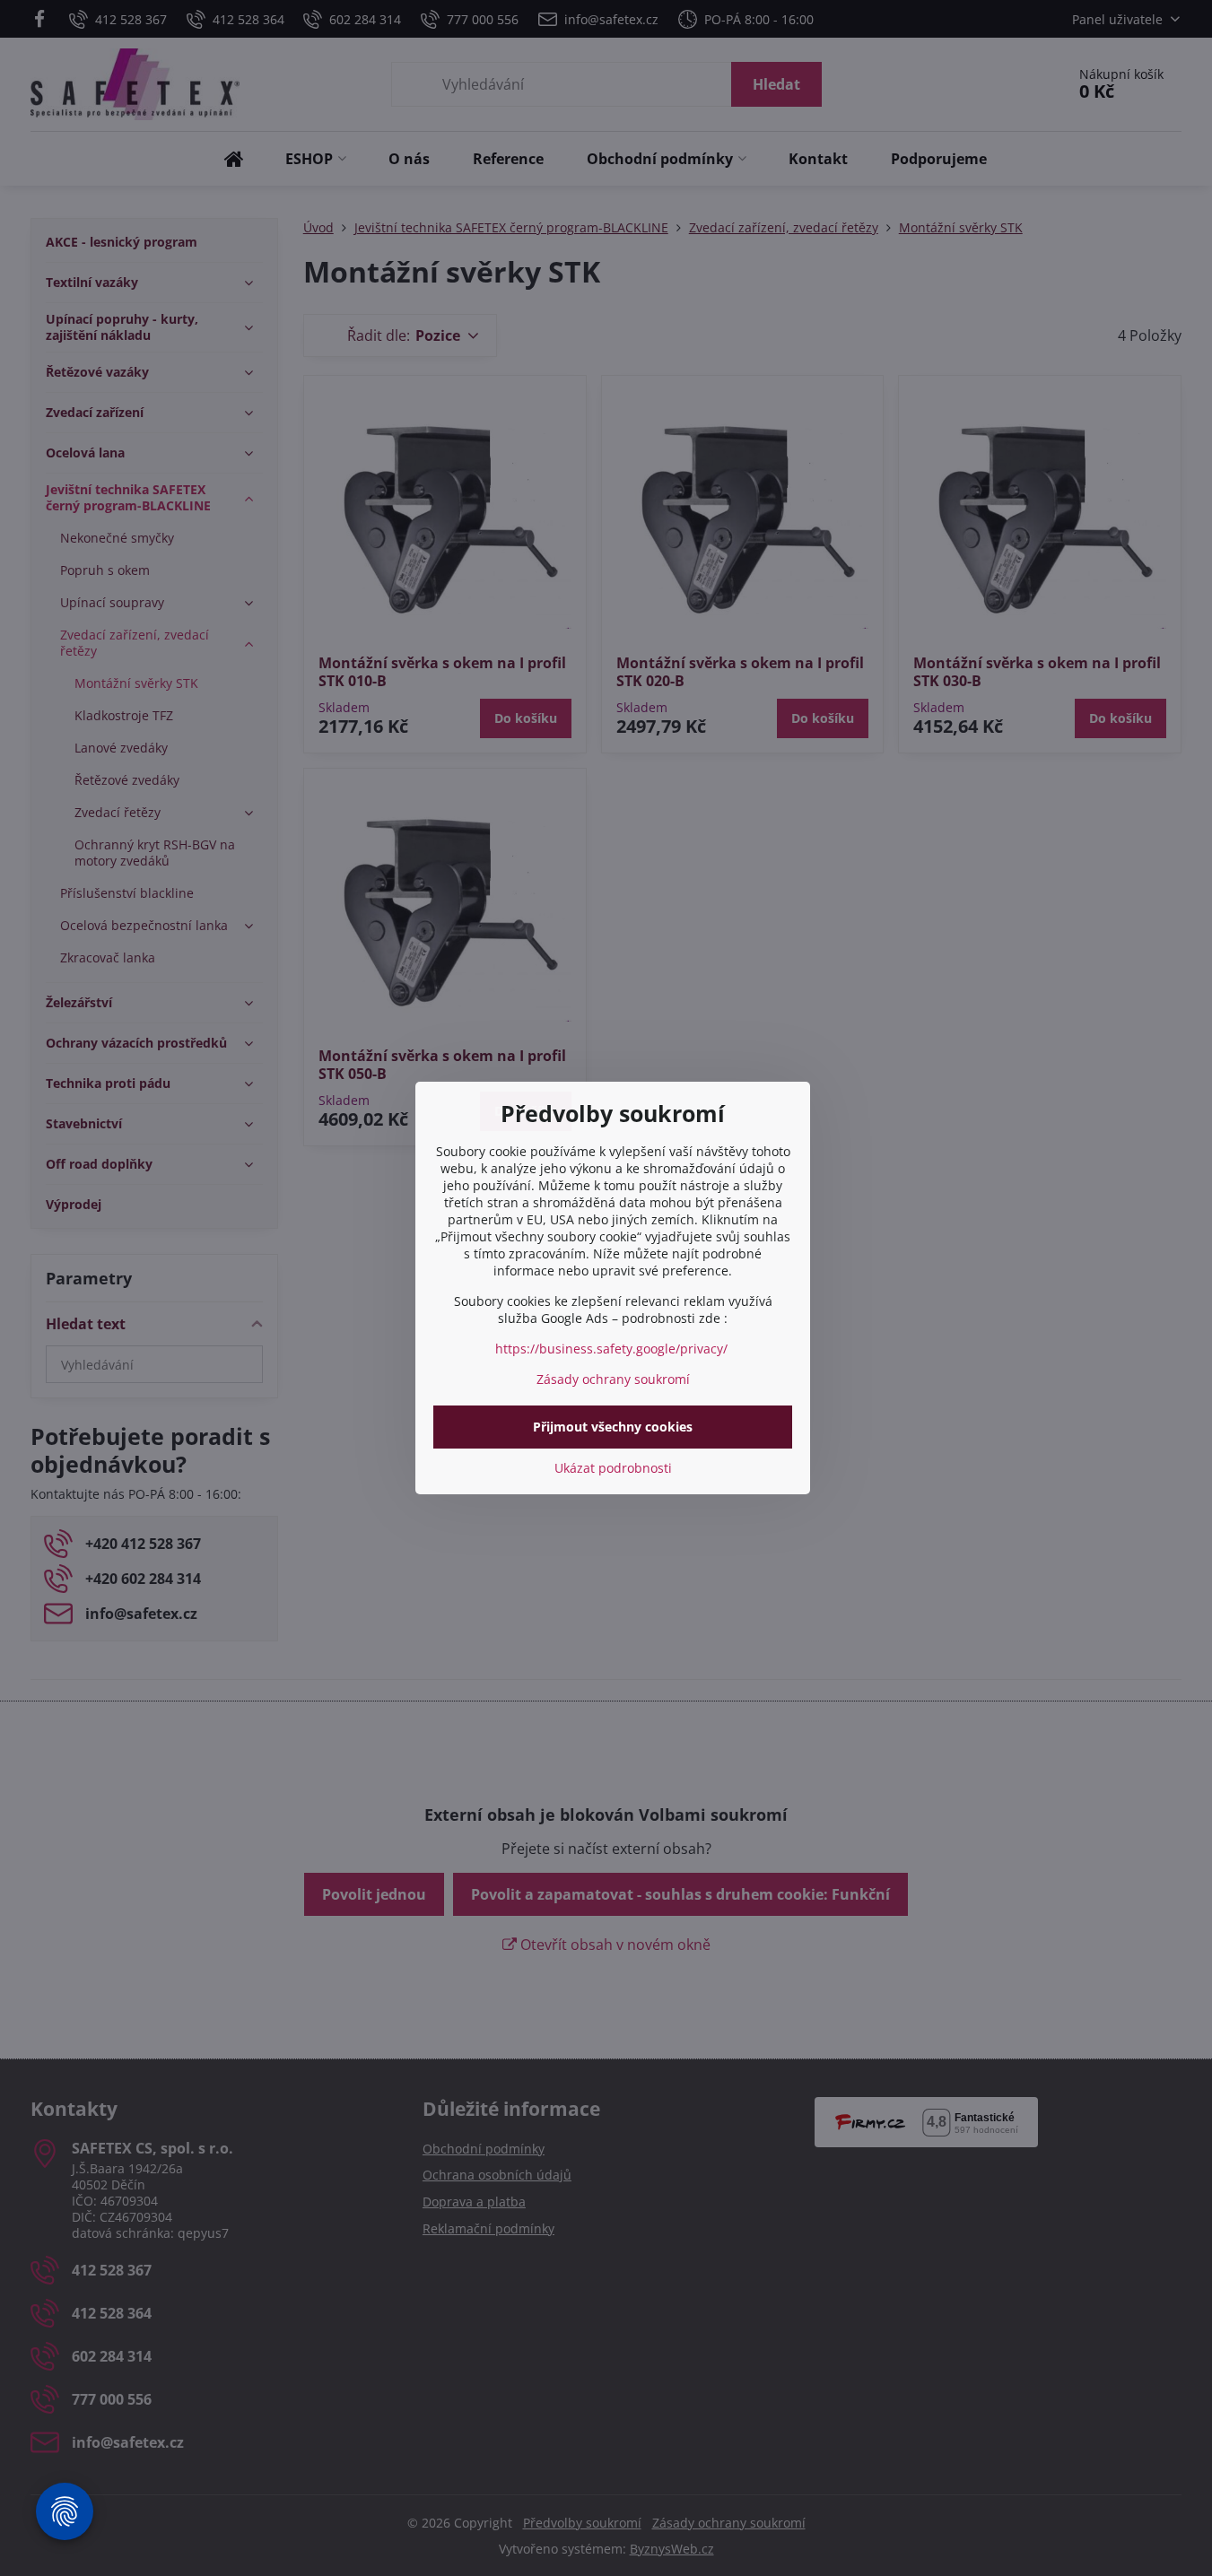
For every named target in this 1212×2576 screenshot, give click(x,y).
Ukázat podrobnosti (613, 1468)
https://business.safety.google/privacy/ (611, 1349)
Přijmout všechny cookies (613, 1427)
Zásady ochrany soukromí (613, 1379)
